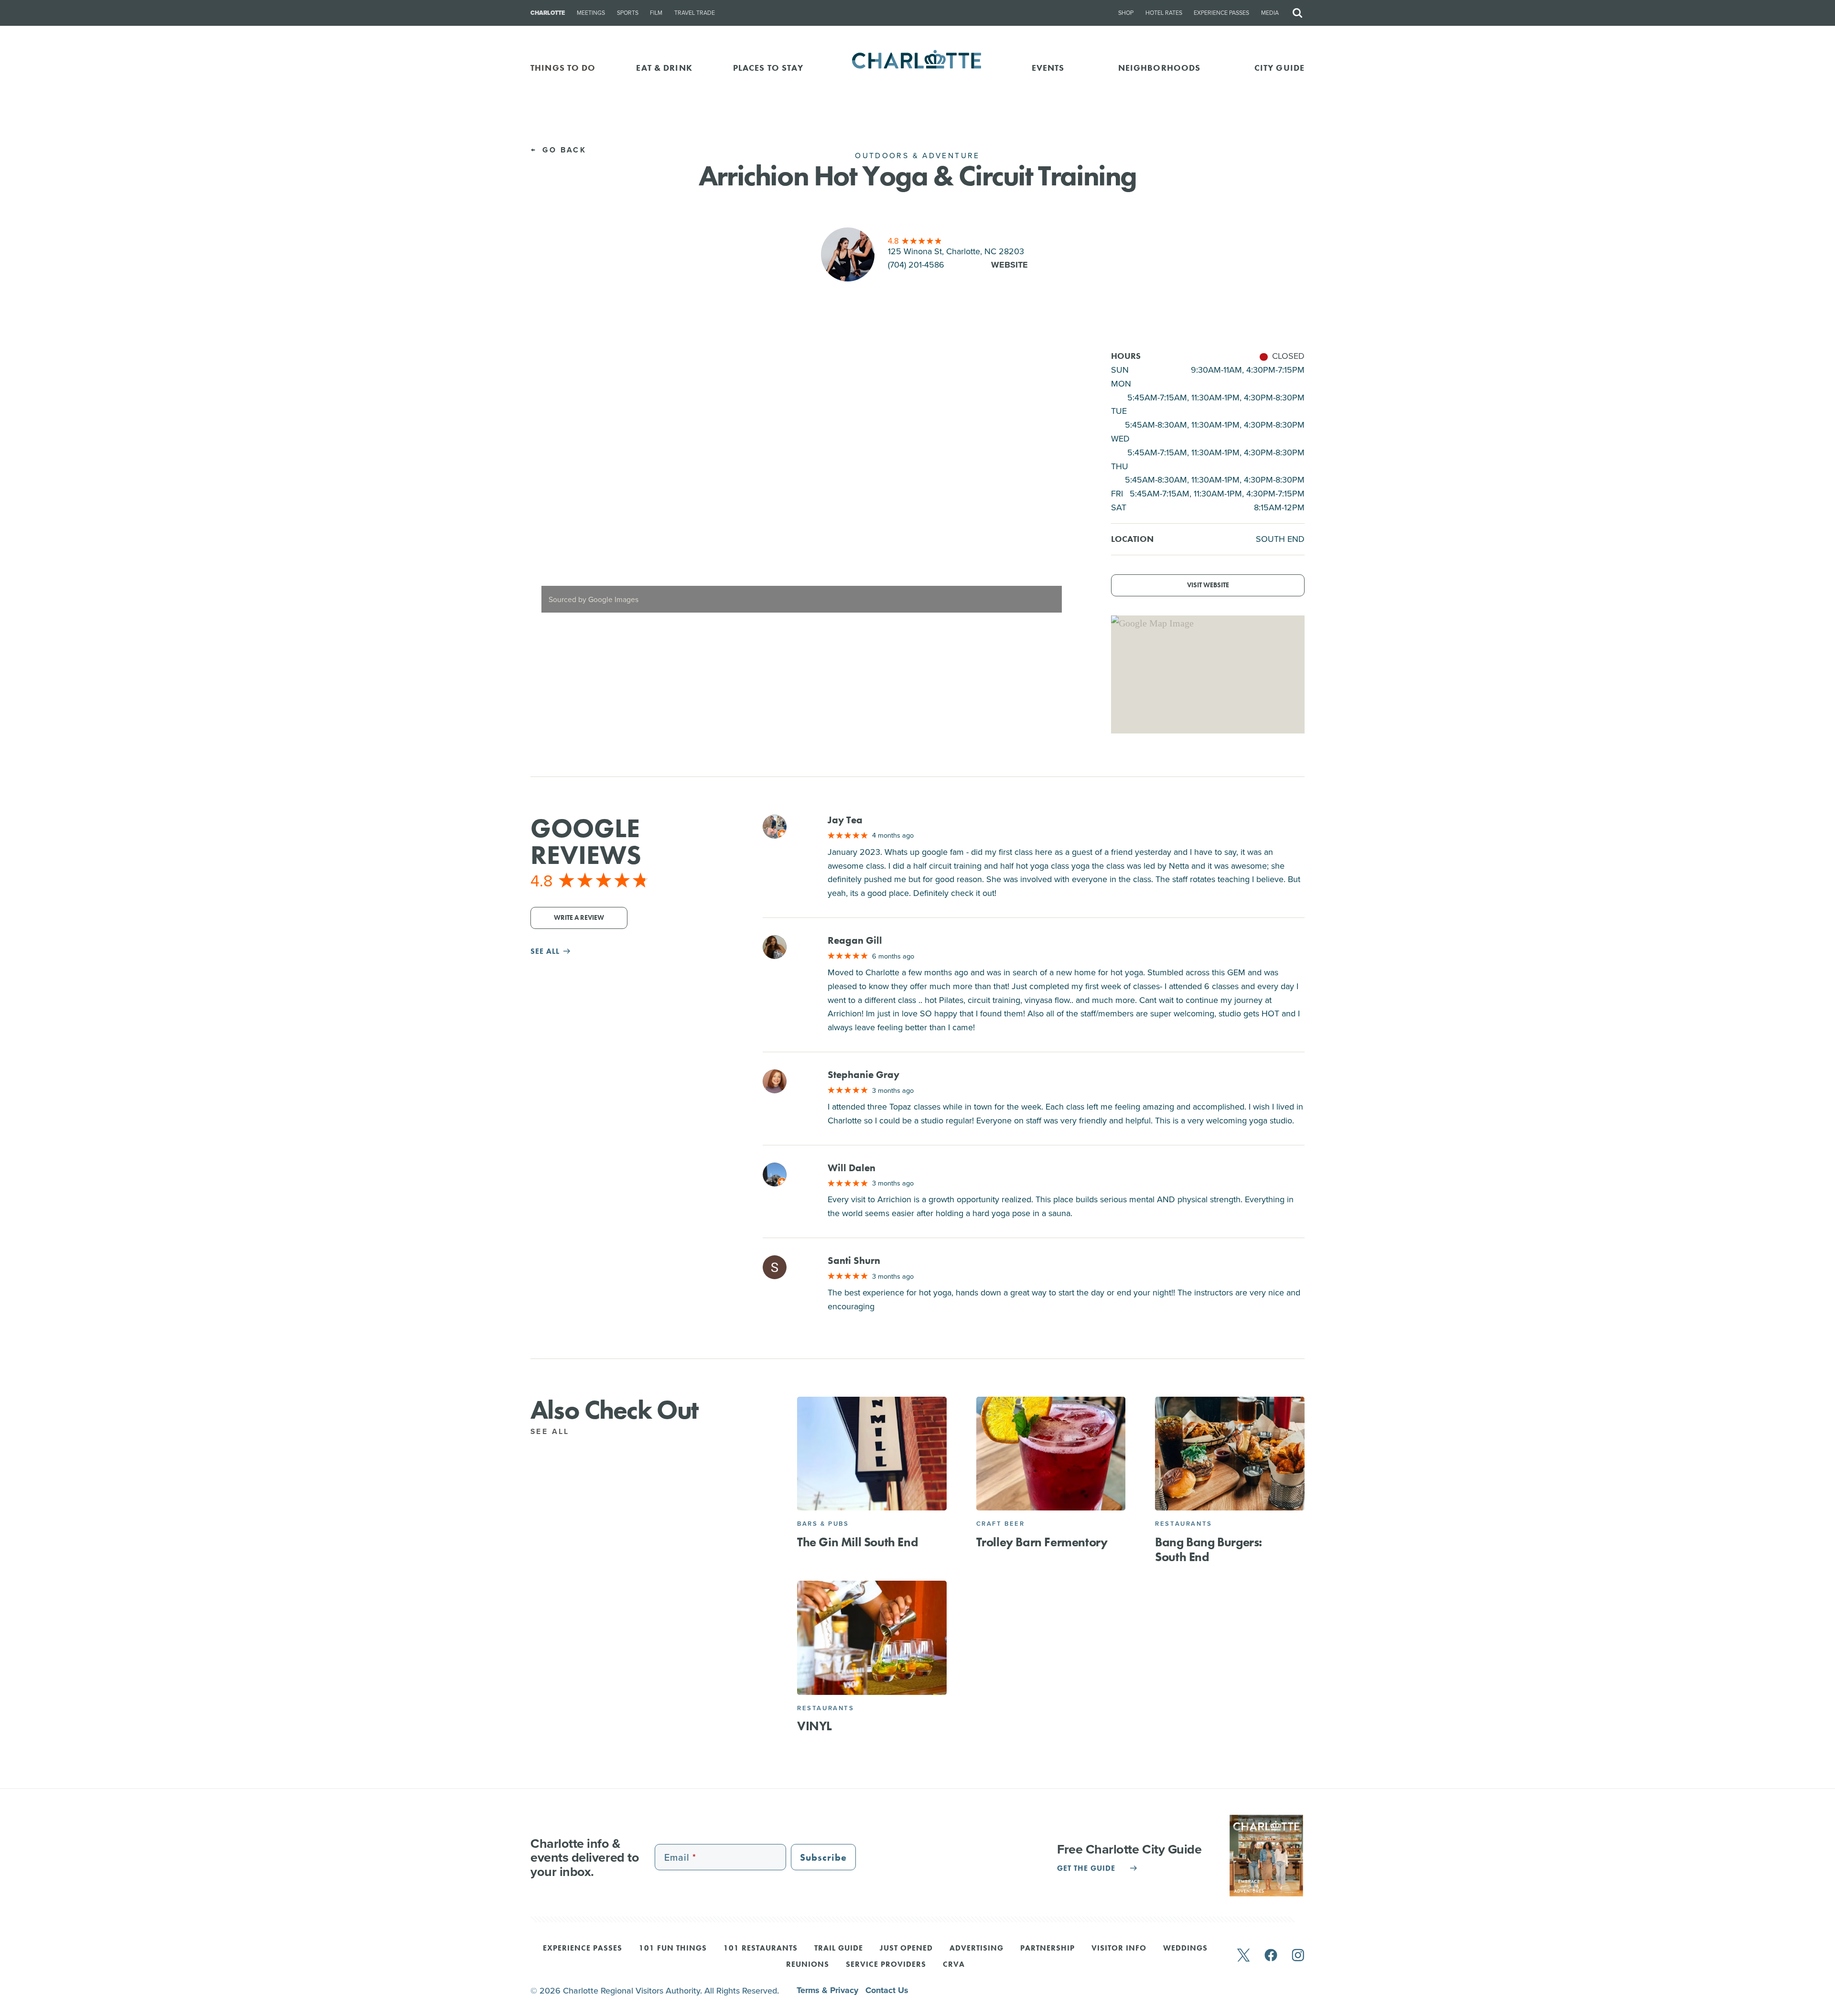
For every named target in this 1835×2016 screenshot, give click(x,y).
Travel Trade (695, 13)
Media (1270, 13)
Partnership (1047, 1949)
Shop (1126, 13)
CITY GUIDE (1279, 68)
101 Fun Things (673, 1949)
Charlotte (548, 13)
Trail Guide (839, 1949)
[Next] (1057, 486)
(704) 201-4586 (916, 264)
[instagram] (1298, 1956)
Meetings (591, 13)
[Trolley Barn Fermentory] (1051, 1454)
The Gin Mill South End (858, 1542)
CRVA (954, 1965)
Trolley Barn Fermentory (1042, 1542)
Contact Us (887, 1990)
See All (552, 1431)
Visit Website (1208, 585)
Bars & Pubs (823, 1524)
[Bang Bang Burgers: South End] (1230, 1454)
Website (1009, 265)
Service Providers (886, 1965)
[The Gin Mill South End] (872, 1454)
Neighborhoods (1160, 68)
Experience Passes (1221, 13)
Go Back (563, 150)
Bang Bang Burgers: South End (1209, 1549)
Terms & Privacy (829, 1990)
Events (1048, 68)
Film (656, 13)
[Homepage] (918, 68)
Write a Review (579, 918)
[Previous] (546, 486)
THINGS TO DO (563, 68)
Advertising (977, 1949)
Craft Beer (1001, 1524)
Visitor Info (1119, 1949)
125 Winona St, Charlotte (956, 251)
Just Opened (906, 1949)
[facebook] (1271, 1956)
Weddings (1185, 1949)
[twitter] (1243, 1956)
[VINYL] (872, 1638)
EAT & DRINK (664, 68)
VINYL (815, 1726)
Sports (628, 13)
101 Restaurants (761, 1949)
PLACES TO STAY (768, 68)
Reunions (808, 1965)
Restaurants (1184, 1524)
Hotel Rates (1164, 13)
